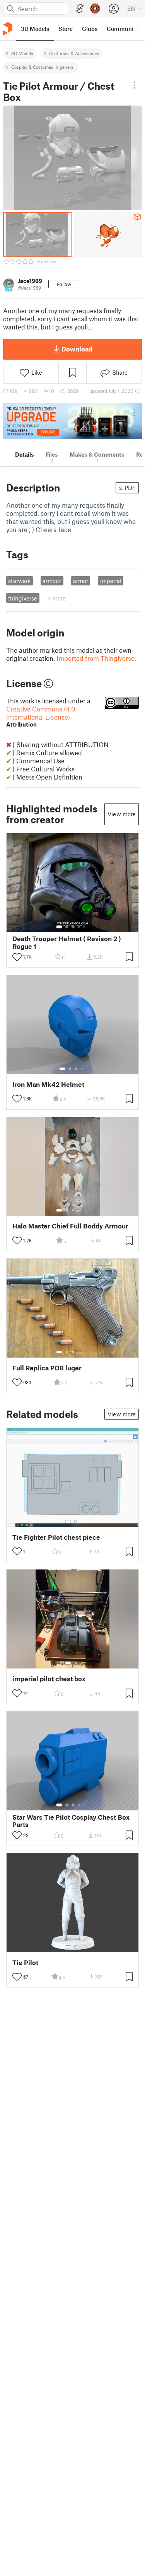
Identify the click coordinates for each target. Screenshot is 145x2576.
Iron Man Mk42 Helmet (48, 1084)
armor (81, 581)
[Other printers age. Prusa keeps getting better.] (72, 421)
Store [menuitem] (66, 29)
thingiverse (23, 598)
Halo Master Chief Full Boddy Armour (70, 1226)
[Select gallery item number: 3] (73, 927)
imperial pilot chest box (49, 1679)
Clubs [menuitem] (90, 29)
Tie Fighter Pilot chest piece (56, 1537)
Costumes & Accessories (74, 53)
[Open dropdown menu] (135, 85)
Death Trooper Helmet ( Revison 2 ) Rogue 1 (67, 942)
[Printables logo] (8, 29)
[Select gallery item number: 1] (59, 927)
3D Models (22, 53)
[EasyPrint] (80, 9)
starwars (19, 581)
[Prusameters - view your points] (95, 9)
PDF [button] (130, 488)
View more (122, 814)
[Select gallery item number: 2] (67, 927)
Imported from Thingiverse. (96, 658)
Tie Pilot (25, 1963)
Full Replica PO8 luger (47, 1368)
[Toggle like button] (17, 957)
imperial (111, 581)
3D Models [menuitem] (35, 29)
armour (52, 581)
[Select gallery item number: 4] (79, 927)
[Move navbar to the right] (137, 29)
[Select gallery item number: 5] (85, 927)
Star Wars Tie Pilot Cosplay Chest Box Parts (71, 1821)
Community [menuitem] (123, 29)
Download (77, 349)
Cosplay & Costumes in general (43, 67)
